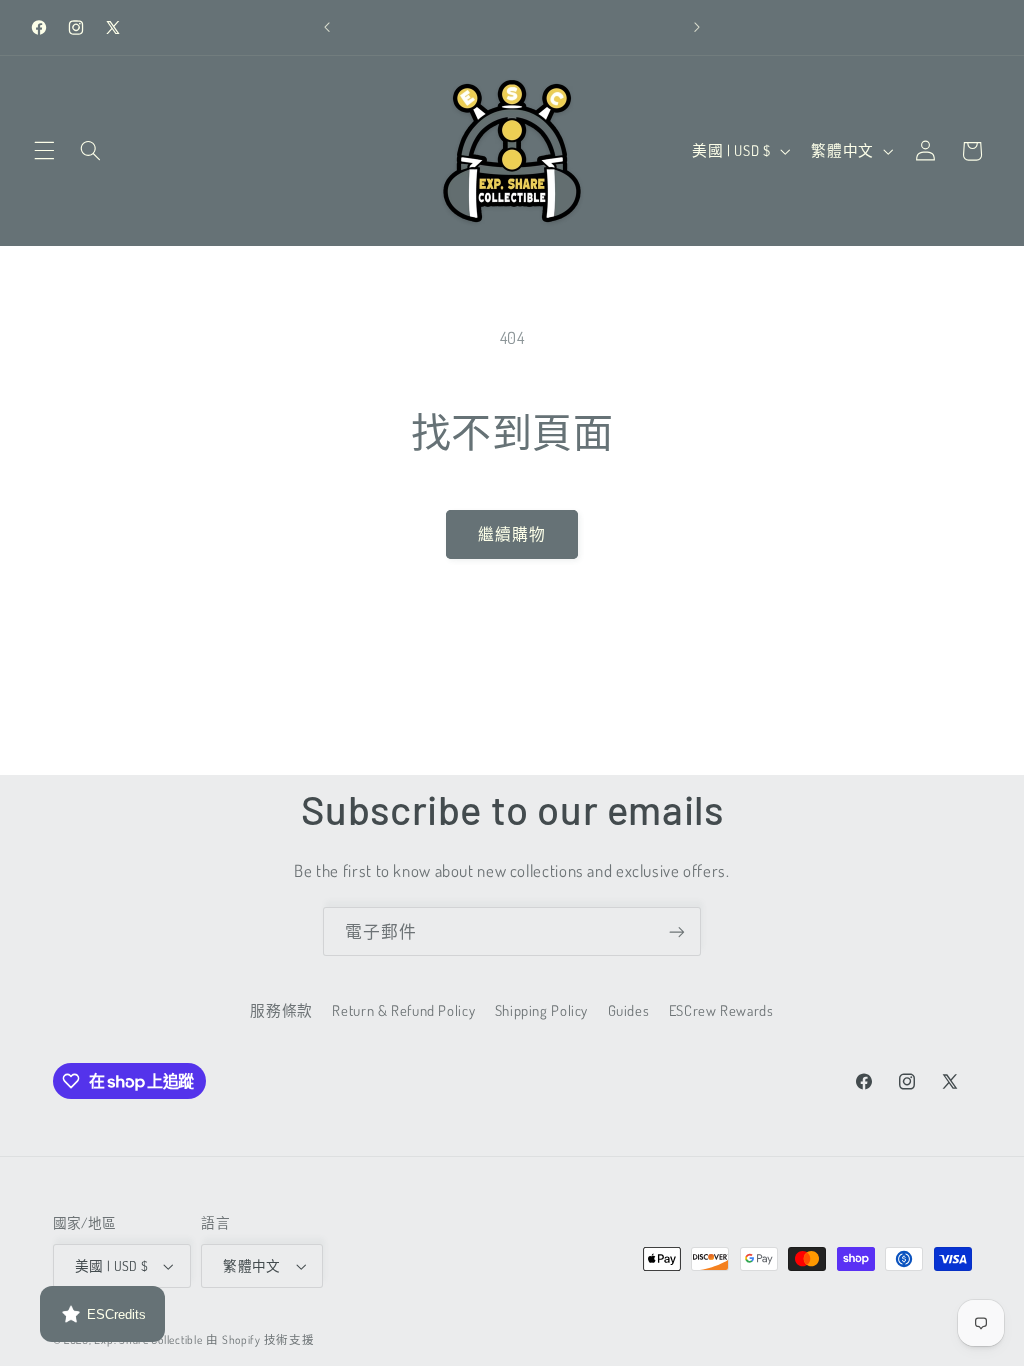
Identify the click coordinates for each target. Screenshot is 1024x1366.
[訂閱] (677, 931)
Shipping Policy (541, 1010)
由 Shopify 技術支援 (260, 1339)
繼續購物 (512, 534)
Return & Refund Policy (403, 1010)
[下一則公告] (697, 27)
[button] (44, 151)
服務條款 (281, 1010)
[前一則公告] (327, 27)
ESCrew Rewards (721, 1010)
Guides (629, 1010)
